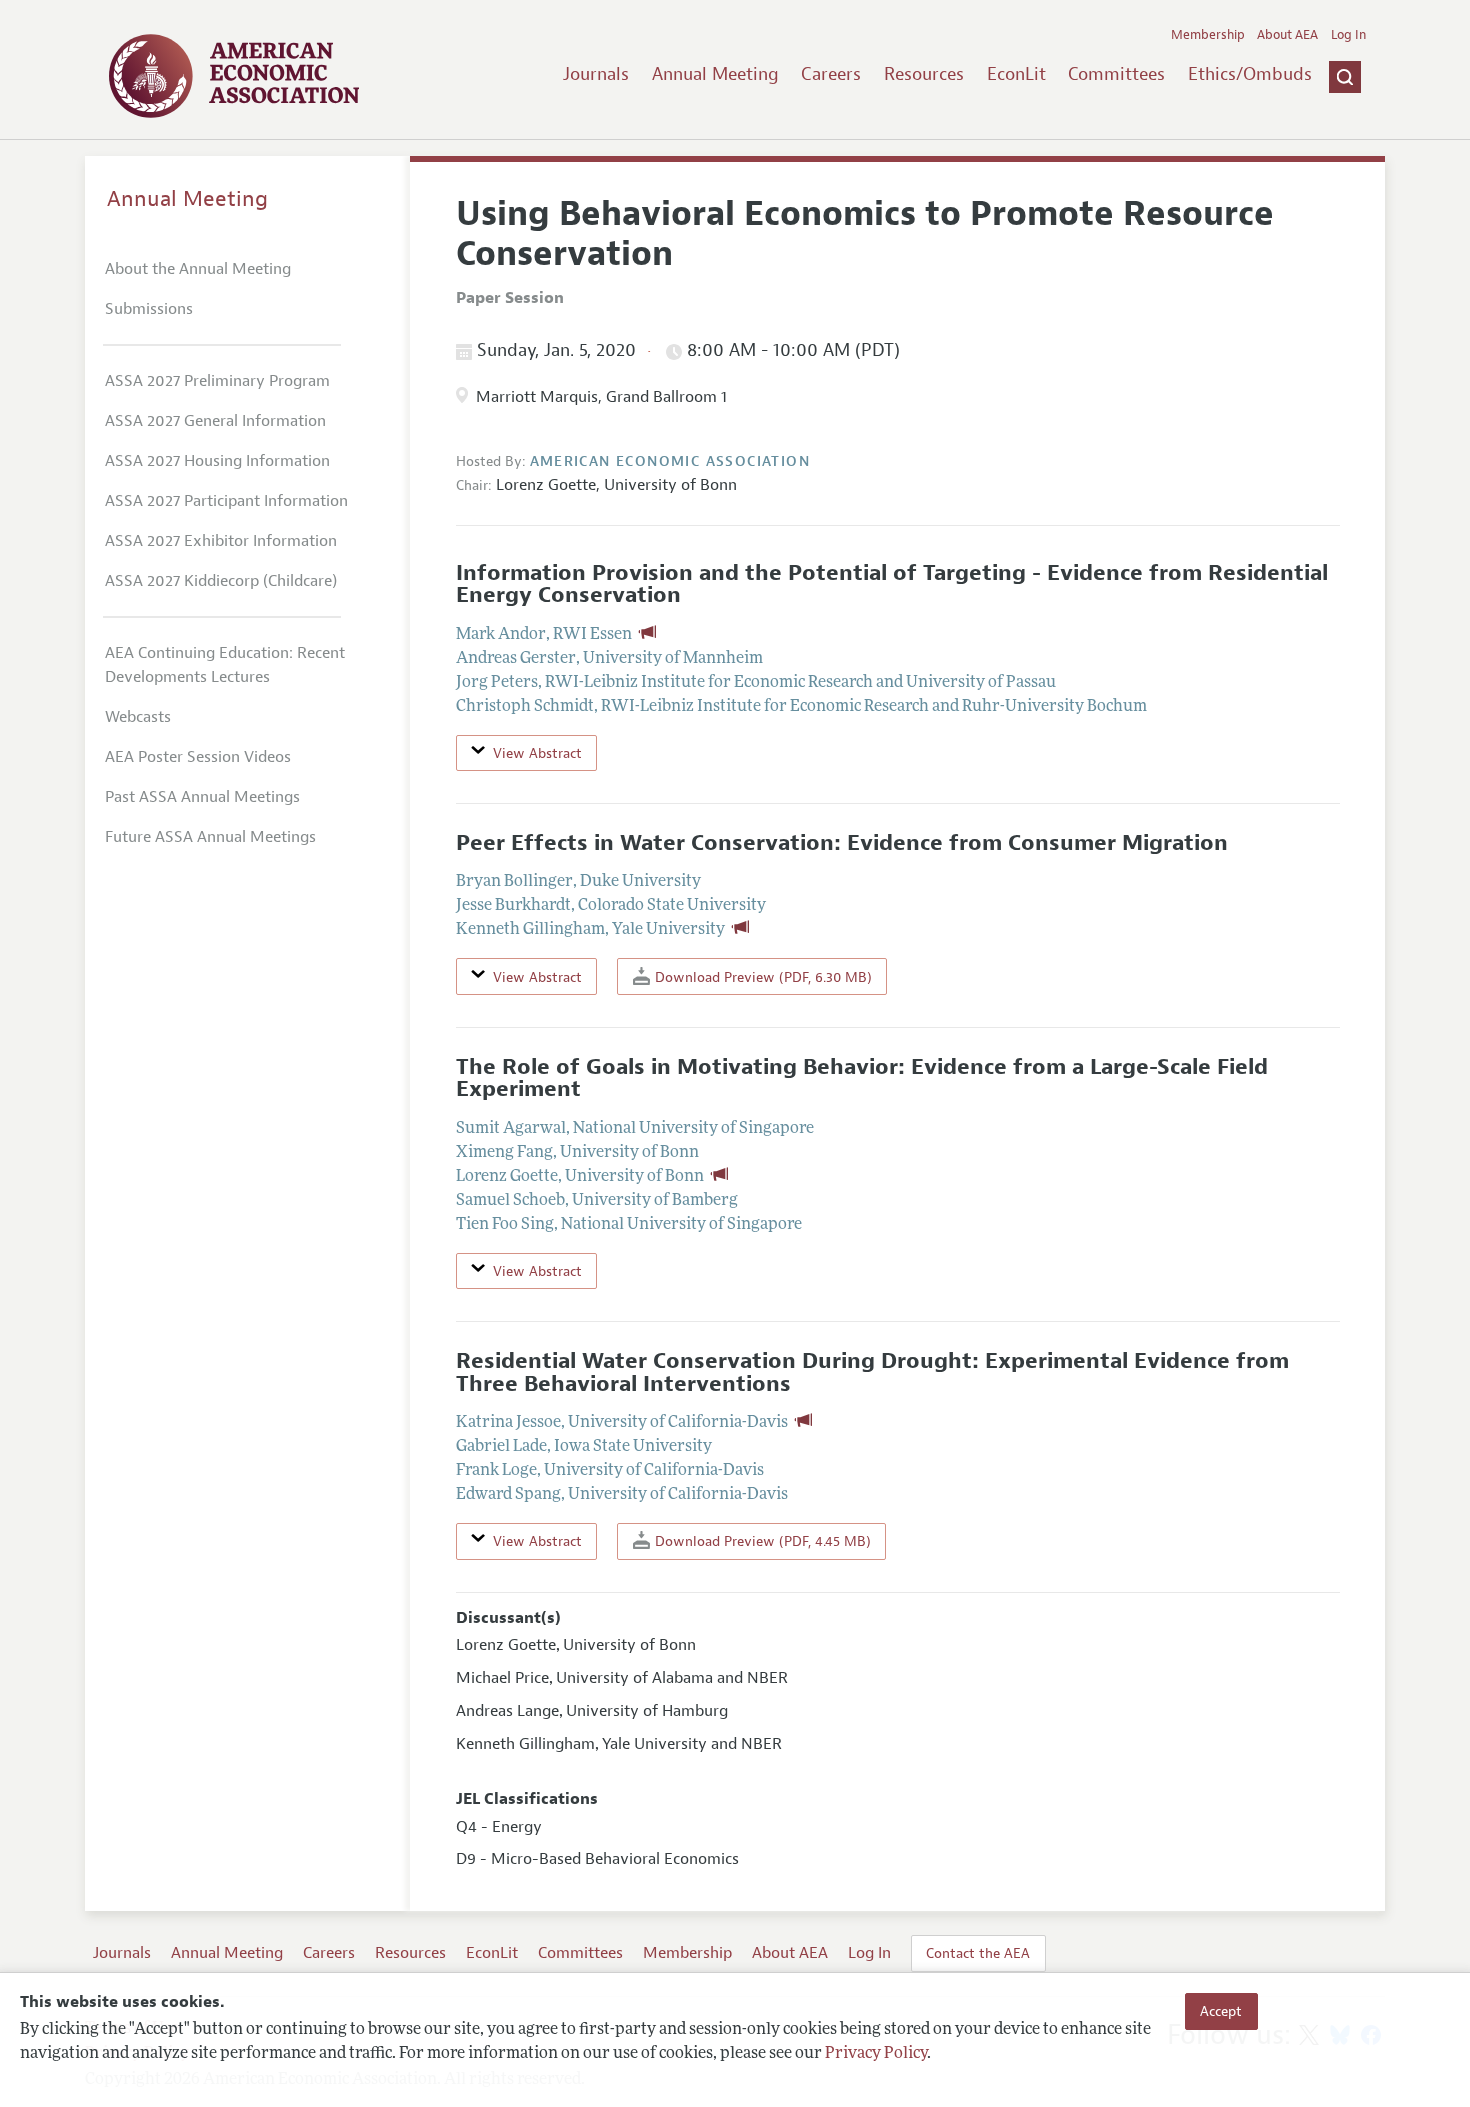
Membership (1208, 35)
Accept (1221, 2011)
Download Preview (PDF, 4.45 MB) (761, 1541)
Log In (1348, 35)
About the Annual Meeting (198, 269)
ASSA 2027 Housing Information (217, 461)
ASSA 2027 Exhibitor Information (221, 541)
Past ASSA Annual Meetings (202, 797)
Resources (924, 74)
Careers (831, 74)
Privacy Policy (876, 2054)
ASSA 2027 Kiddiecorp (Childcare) (221, 581)
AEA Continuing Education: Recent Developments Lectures (225, 665)
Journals (596, 74)
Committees (1116, 74)
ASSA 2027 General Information (215, 421)
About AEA (1287, 35)
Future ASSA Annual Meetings (210, 837)
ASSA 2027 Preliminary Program (217, 381)
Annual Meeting (715, 74)
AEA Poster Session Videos (198, 757)
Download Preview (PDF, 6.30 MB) (761, 977)
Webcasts (138, 717)
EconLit (1016, 74)
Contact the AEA (978, 1953)
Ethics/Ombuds (1250, 74)
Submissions (149, 309)
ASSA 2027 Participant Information (226, 501)
